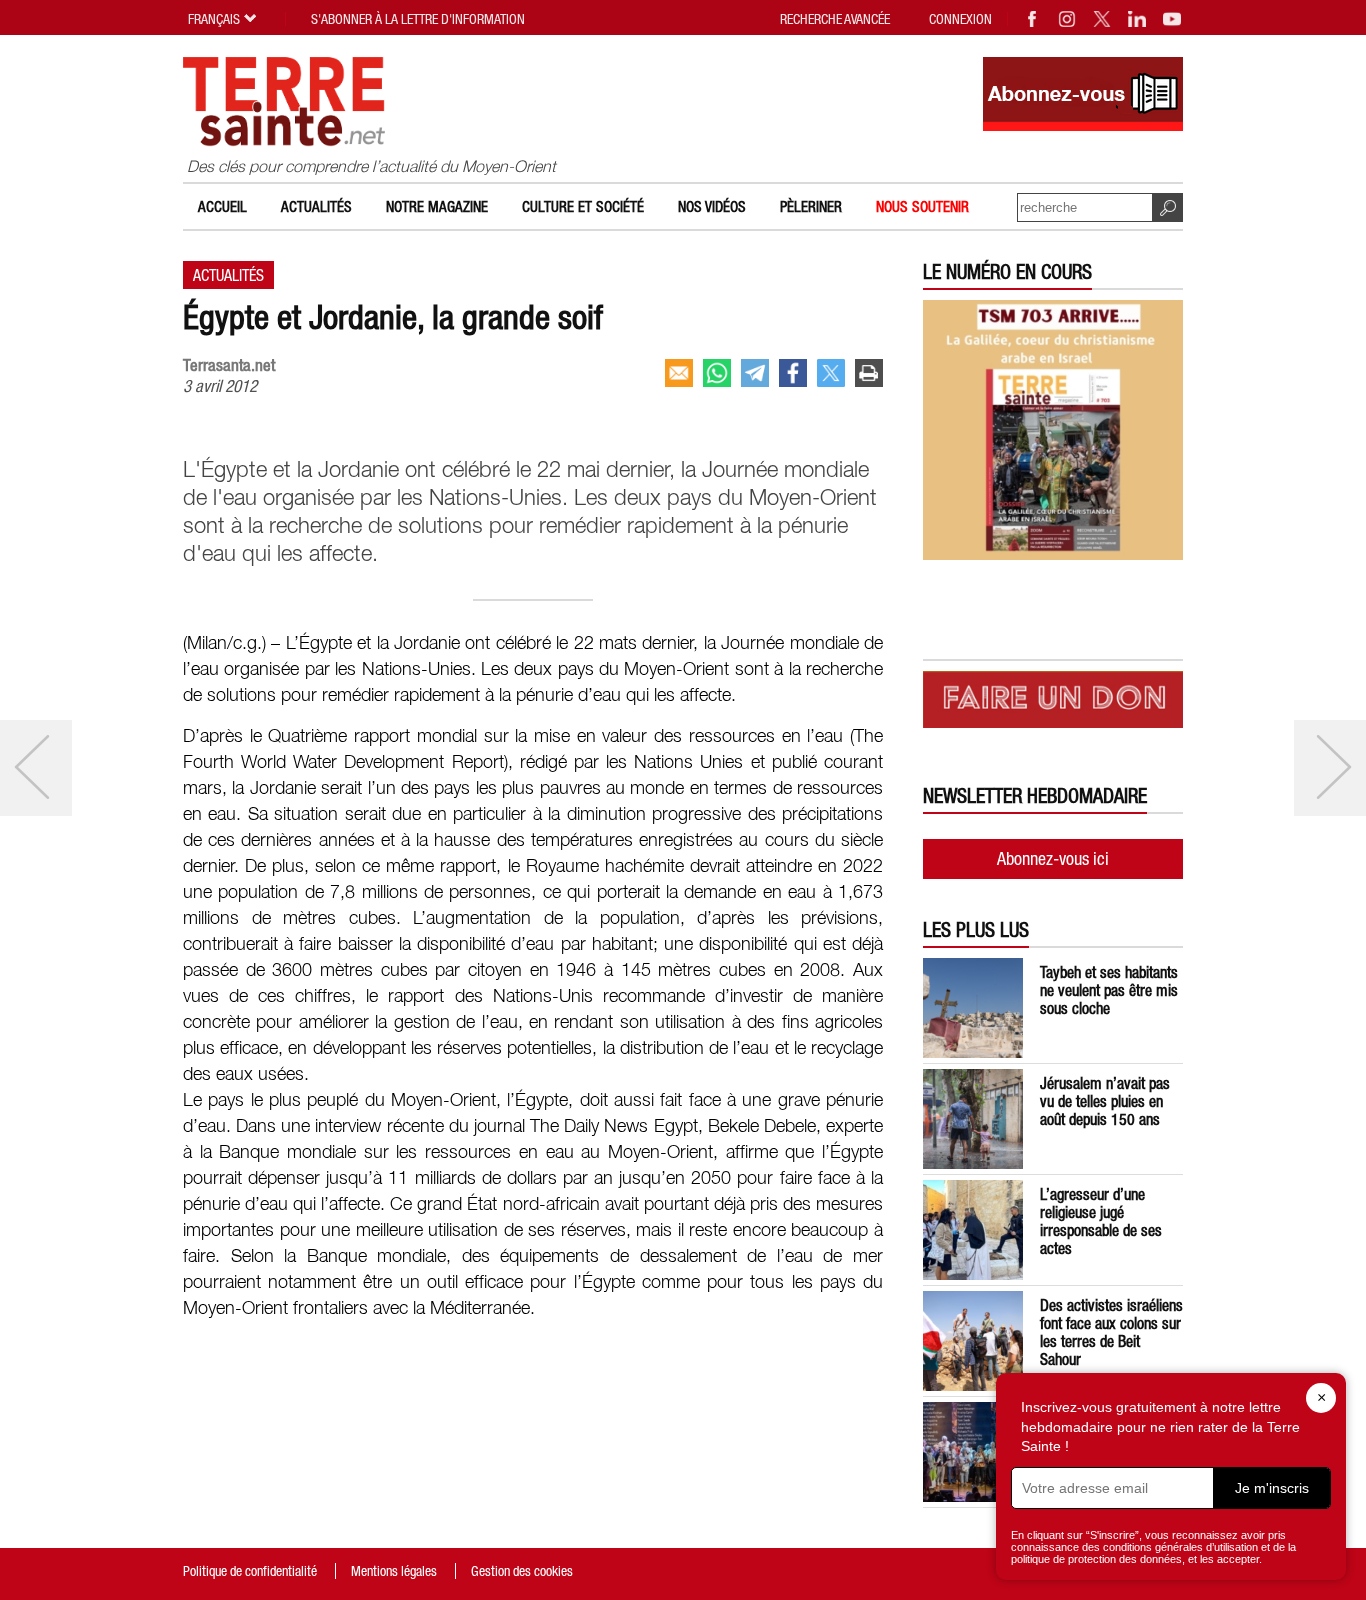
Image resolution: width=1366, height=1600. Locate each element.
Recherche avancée (835, 19)
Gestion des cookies (522, 1571)
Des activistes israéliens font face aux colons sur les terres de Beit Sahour (1111, 1332)
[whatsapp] (717, 373)
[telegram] (755, 373)
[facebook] (793, 373)
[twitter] (831, 373)
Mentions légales (394, 1571)
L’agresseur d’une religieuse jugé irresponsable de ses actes (1101, 1221)
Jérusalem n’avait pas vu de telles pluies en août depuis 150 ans (1105, 1101)
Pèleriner (811, 206)
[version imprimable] (869, 373)
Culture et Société (583, 206)
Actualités (316, 206)
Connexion (960, 19)
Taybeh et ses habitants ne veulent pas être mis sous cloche (1109, 990)
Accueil (222, 206)
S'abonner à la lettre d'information (418, 19)
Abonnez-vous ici (1053, 858)
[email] (679, 373)
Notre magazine (437, 206)
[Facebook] (1033, 19)
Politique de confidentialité (250, 1571)
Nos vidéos (712, 206)
